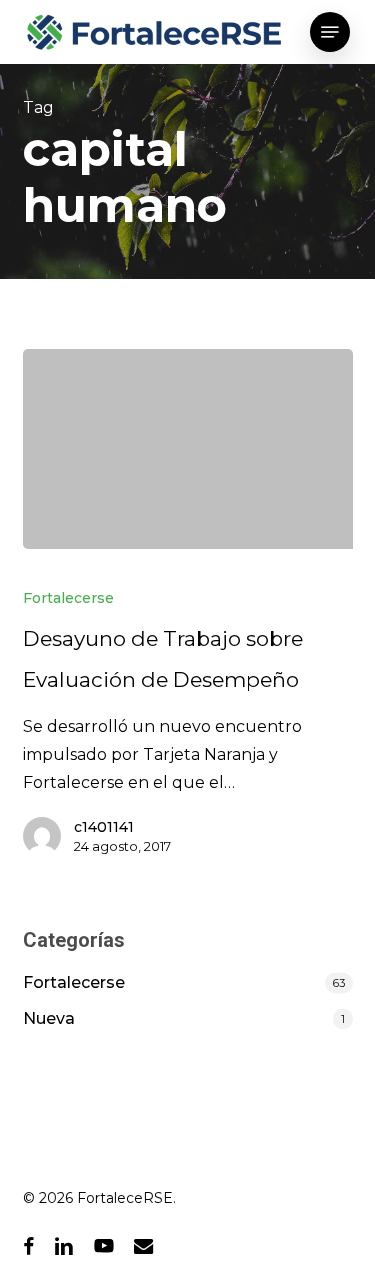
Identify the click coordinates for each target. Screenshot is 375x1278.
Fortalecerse (68, 598)
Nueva (49, 1018)
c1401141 (104, 827)
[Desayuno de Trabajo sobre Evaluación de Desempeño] (188, 449)
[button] (330, 32)
